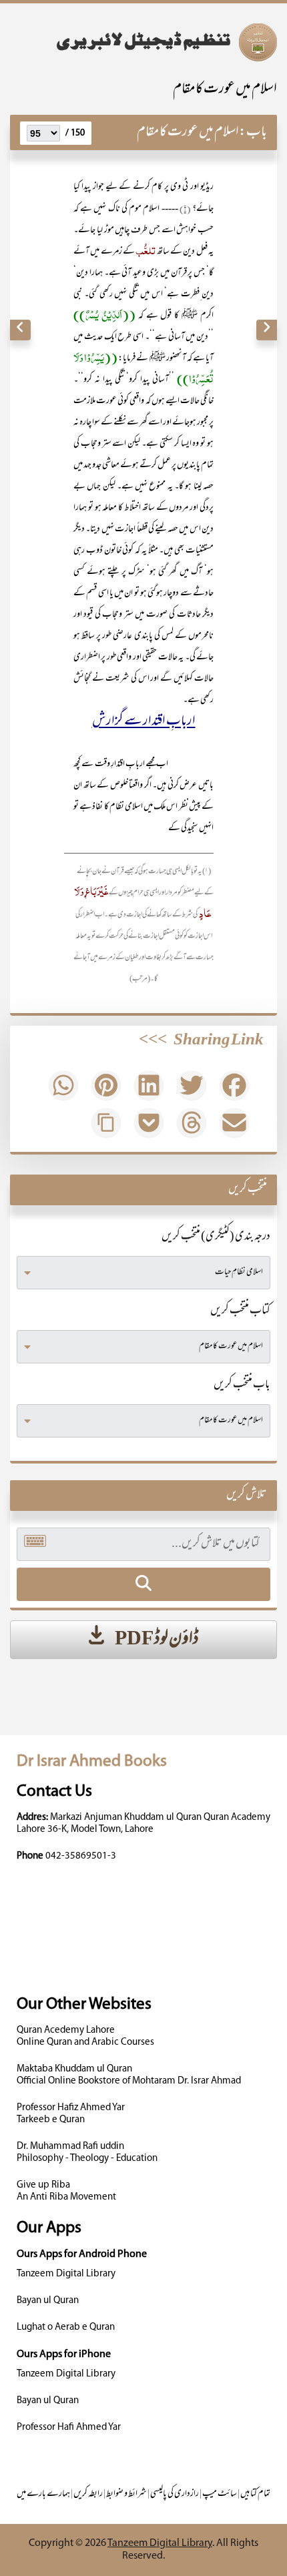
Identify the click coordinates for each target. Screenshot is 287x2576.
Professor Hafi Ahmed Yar (69, 2428)
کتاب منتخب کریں (240, 1311)
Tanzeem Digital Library (66, 2274)
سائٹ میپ (220, 2494)
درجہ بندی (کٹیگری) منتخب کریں (216, 1237)
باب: (253, 132)
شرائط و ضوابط (126, 2494)
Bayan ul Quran (48, 2301)
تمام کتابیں (255, 2494)
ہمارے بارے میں (43, 2494)
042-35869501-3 (81, 1856)
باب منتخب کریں (242, 1385)
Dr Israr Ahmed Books (92, 1761)
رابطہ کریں (88, 2494)
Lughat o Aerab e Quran (66, 2327)
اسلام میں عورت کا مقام (225, 90)
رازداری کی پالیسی (175, 2494)
